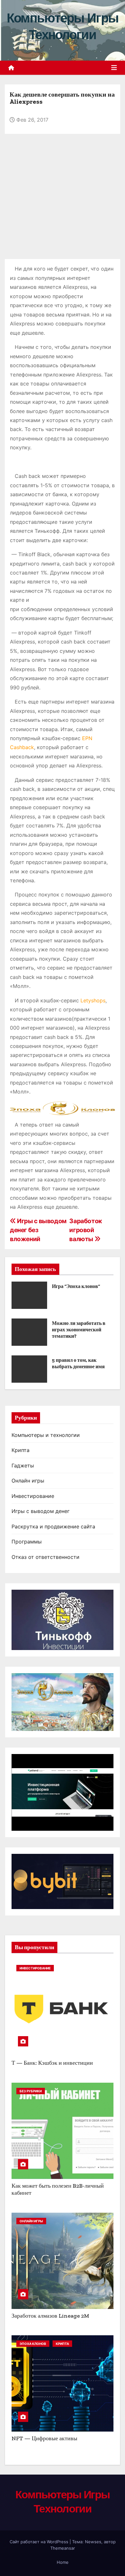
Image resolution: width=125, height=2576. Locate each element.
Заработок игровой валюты (86, 1230)
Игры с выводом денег (41, 1511)
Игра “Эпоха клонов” (76, 1286)
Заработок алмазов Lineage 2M (50, 2316)
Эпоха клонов (33, 2344)
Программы (27, 1542)
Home (63, 2562)
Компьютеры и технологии (46, 1435)
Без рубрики (31, 2091)
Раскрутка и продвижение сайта (53, 1526)
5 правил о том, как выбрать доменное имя (78, 1363)
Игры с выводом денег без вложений (38, 1230)
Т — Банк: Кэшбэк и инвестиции (52, 2063)
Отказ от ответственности (46, 1557)
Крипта (21, 1450)
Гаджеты (23, 1465)
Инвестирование (33, 1496)
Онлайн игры (28, 1481)
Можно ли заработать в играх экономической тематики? (79, 1330)
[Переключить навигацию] (114, 68)
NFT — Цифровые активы (44, 2438)
